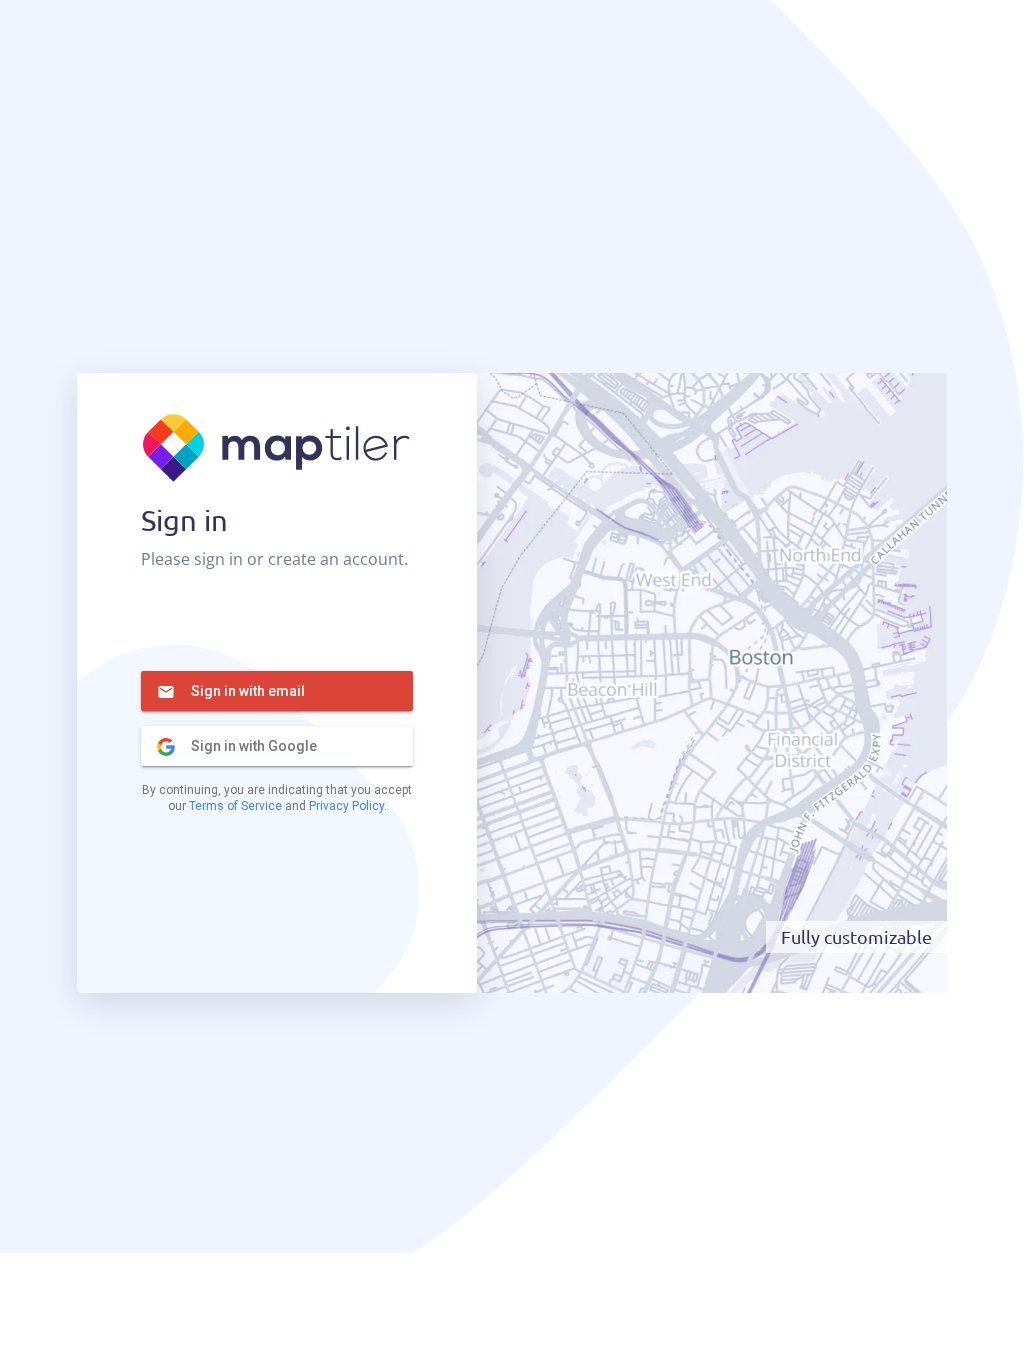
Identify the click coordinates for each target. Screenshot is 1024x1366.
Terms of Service (235, 806)
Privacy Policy (346, 806)
